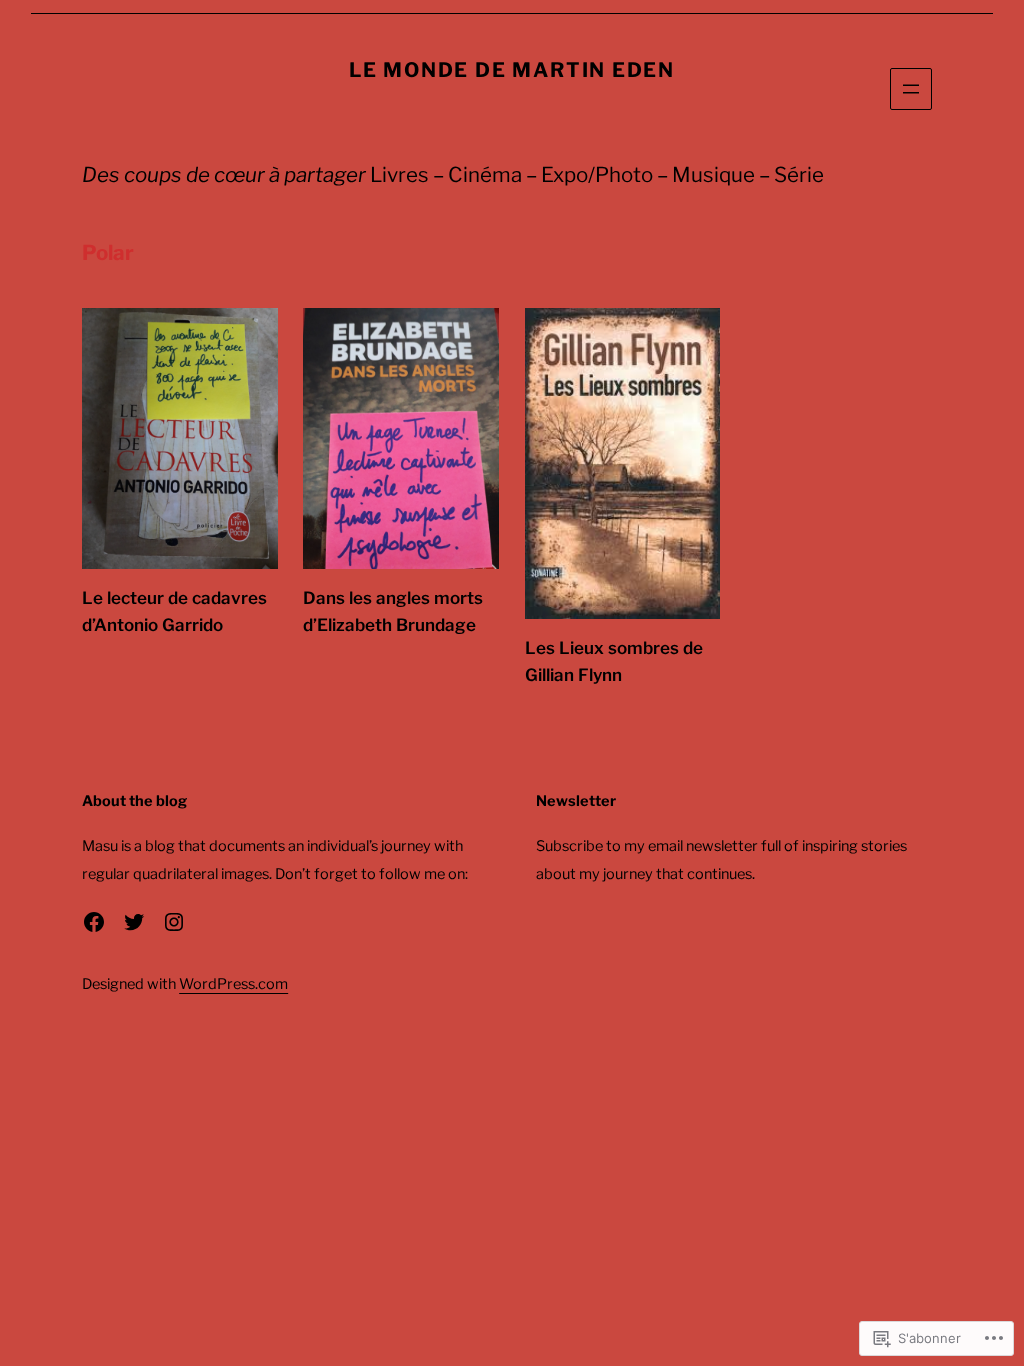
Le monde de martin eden (512, 70)
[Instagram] (174, 922)
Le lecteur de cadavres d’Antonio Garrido (174, 611)
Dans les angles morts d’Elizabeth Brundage (393, 611)
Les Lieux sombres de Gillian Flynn (614, 661)
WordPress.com (233, 984)
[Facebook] (94, 922)
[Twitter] (134, 922)
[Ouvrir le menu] (911, 89)
